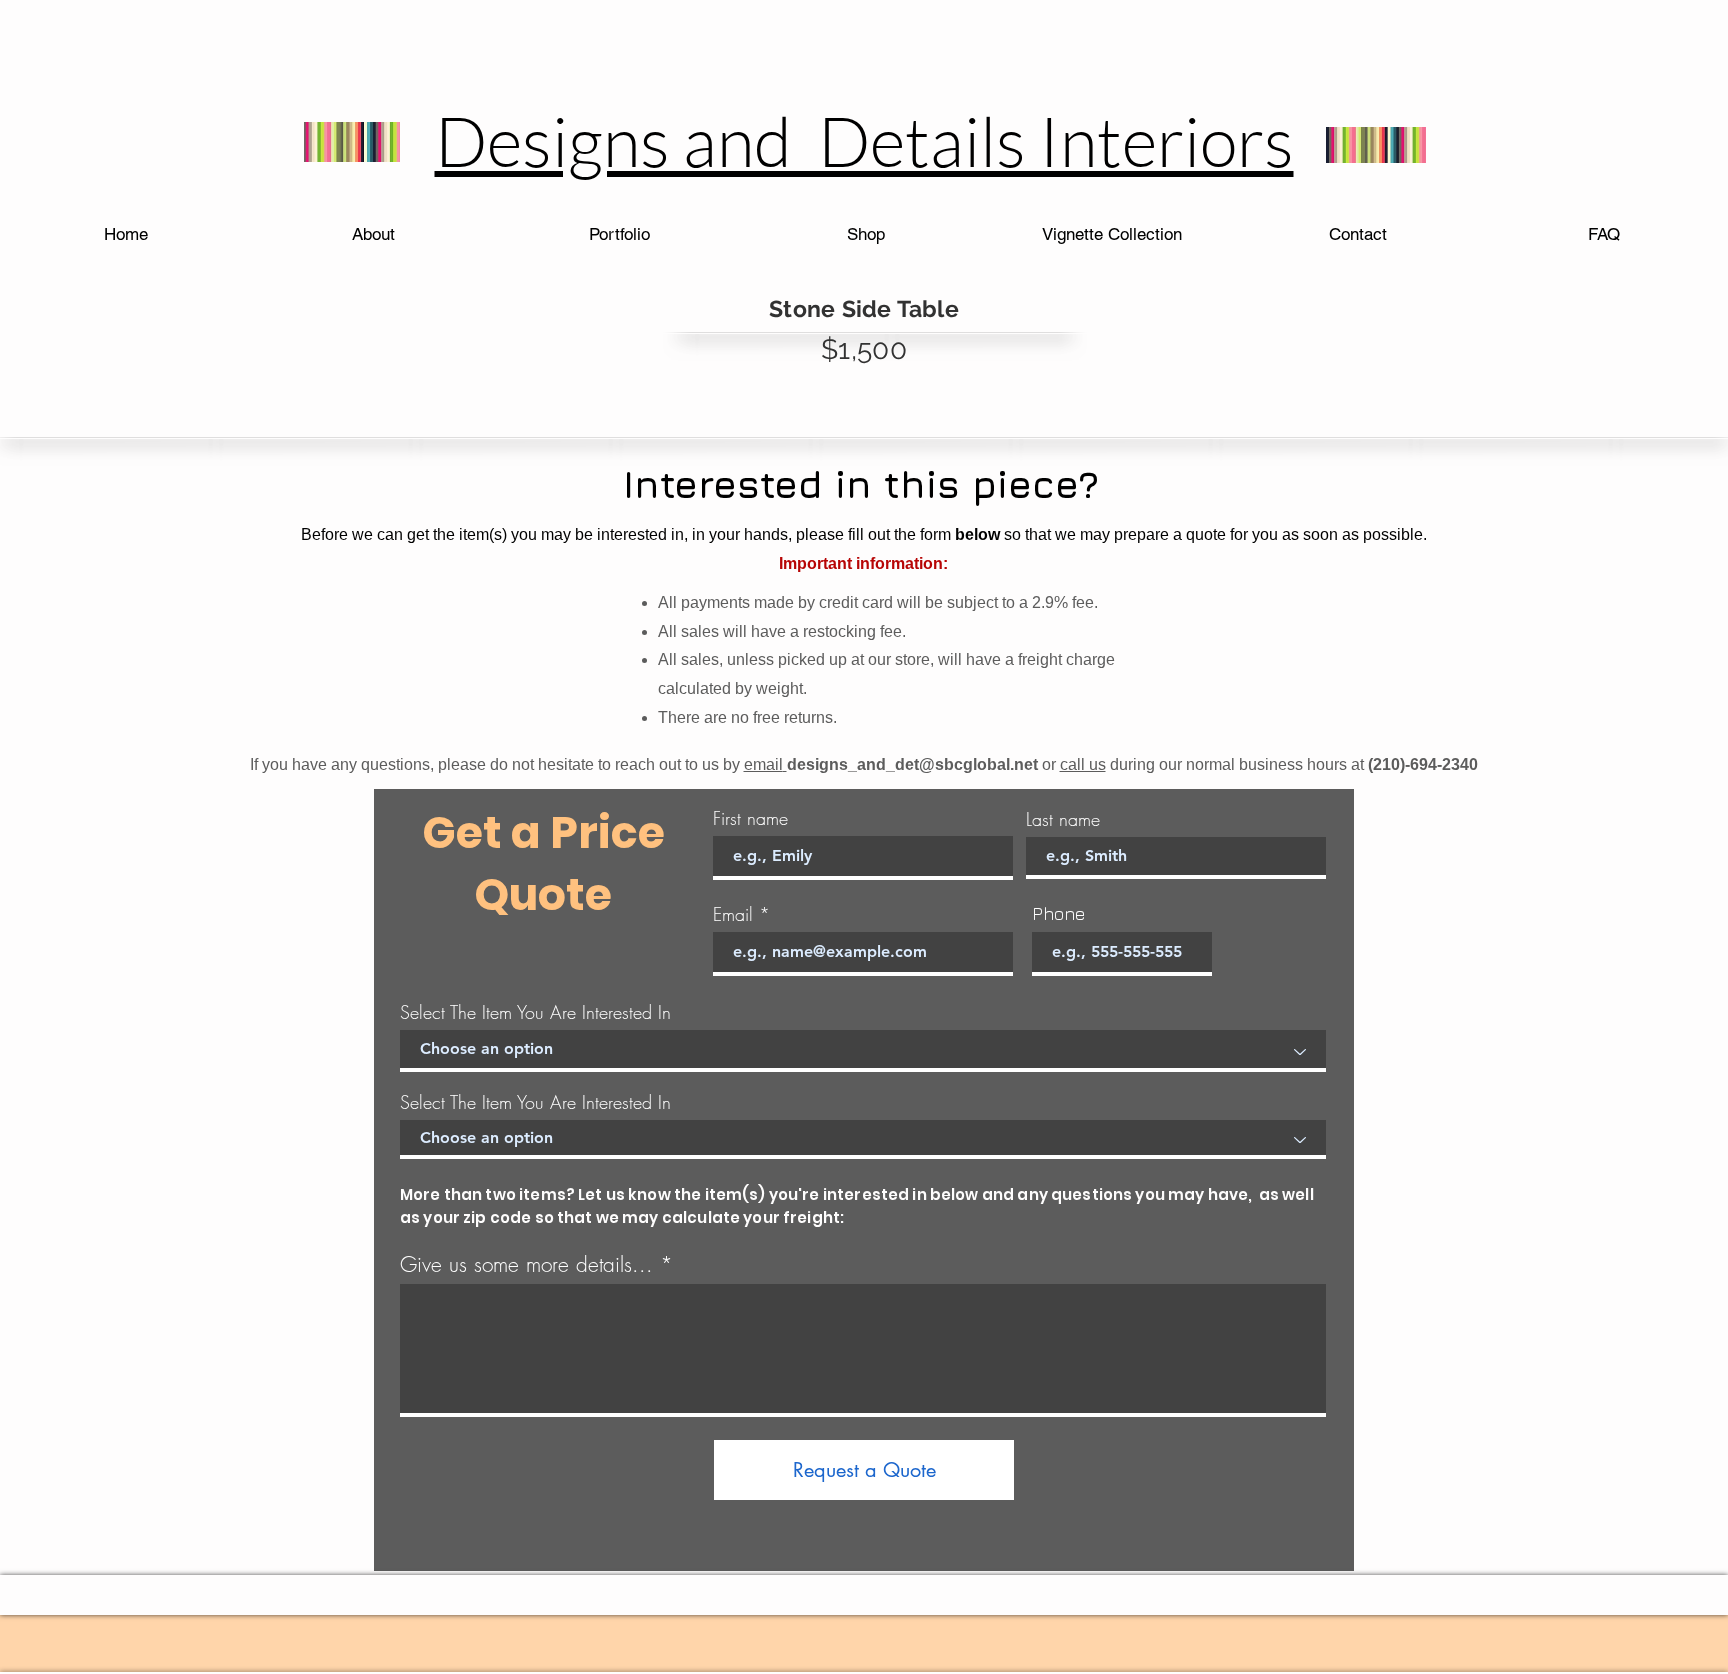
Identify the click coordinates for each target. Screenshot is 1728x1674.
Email (733, 914)
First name (750, 818)
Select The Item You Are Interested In (535, 1012)
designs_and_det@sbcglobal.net (912, 764)
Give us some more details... (526, 1264)
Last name (1063, 819)
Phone (1058, 914)
